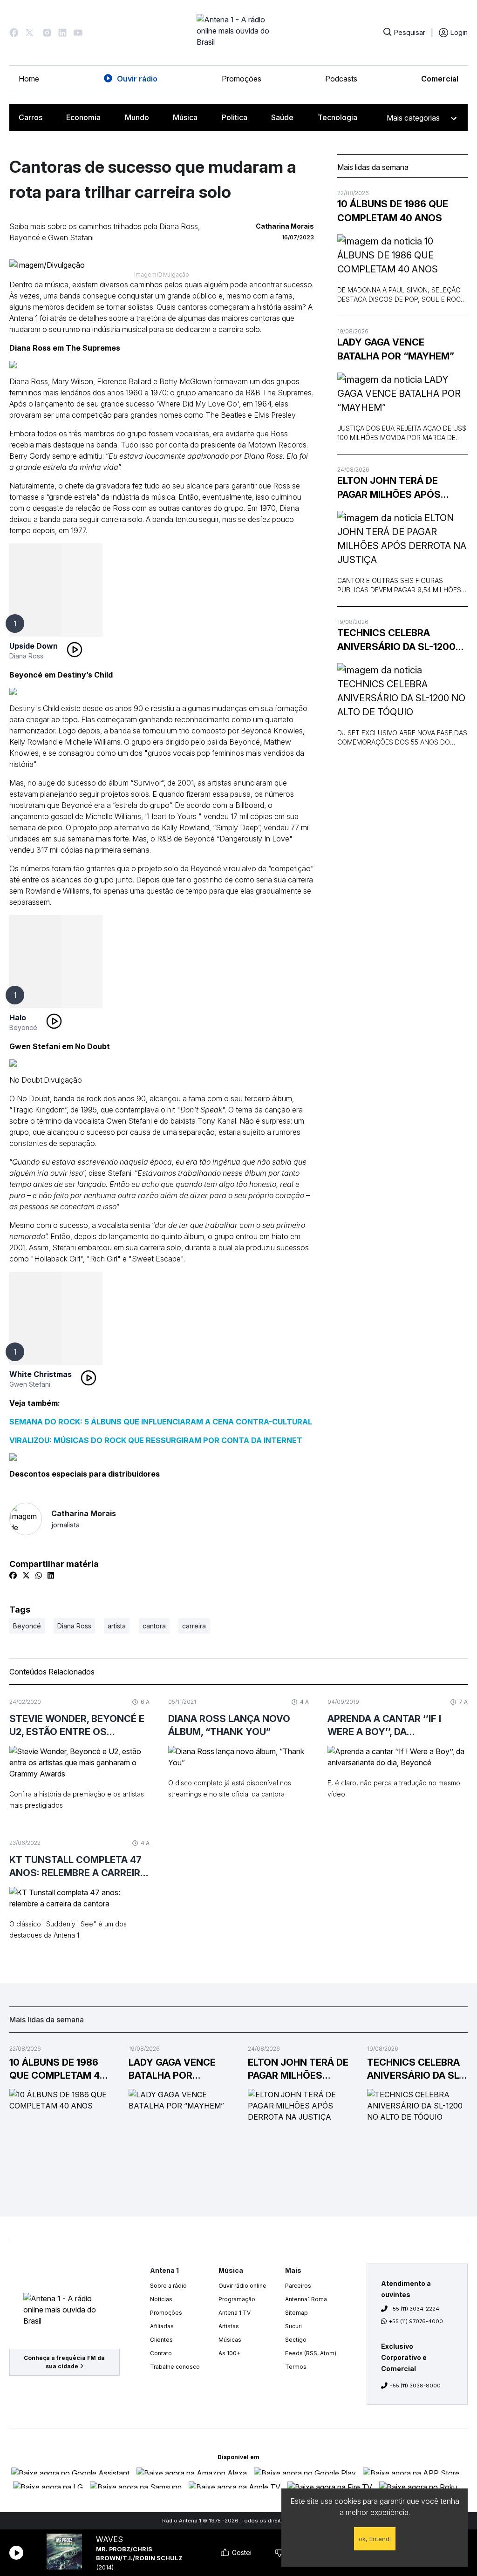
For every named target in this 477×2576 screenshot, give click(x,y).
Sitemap (296, 2313)
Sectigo (296, 2340)
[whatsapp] (39, 1575)
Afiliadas (162, 2326)
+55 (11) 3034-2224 (414, 2309)
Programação (237, 2299)
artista (117, 1626)
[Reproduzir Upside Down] (75, 650)
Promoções (242, 79)
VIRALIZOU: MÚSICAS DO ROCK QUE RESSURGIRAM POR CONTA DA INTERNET (156, 1440)
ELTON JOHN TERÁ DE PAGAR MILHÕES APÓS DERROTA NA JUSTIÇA (389, 488)
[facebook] (13, 1575)
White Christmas (41, 1374)
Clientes (161, 2340)
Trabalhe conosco (175, 2367)
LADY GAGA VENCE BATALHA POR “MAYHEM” (396, 349)
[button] (14, 33)
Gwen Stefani (30, 1384)
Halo (18, 1017)
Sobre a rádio (168, 2286)
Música (185, 117)
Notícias (161, 2299)
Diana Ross (26, 656)
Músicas (230, 2340)
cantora (154, 1626)
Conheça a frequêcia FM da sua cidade (64, 2362)
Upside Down (34, 646)
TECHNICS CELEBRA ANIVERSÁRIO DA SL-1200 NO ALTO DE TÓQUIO (396, 641)
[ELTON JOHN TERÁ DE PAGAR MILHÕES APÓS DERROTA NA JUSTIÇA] (402, 539)
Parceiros (298, 2286)
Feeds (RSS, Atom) (311, 2353)
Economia (83, 117)
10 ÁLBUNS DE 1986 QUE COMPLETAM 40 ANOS (393, 211)
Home (29, 79)
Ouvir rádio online (242, 2286)
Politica (235, 117)
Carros (31, 117)
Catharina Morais (84, 1519)
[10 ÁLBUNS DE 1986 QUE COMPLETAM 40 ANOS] (402, 255)
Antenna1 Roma (306, 2299)
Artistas (229, 2326)
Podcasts (341, 79)
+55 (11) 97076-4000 (416, 2321)
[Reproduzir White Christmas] (89, 1378)
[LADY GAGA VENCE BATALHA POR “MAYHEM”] (402, 393)
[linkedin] (51, 1575)
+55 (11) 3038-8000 (415, 2386)
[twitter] (26, 1575)
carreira (194, 1626)
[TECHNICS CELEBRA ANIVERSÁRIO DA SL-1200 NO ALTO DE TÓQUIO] (402, 691)
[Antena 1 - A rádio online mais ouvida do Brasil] (238, 33)
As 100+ (229, 2353)
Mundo (137, 117)
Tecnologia (337, 117)
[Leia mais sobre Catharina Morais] (26, 1519)
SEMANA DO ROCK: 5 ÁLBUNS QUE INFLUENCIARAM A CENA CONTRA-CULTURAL (161, 1422)
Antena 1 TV (235, 2313)
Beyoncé (23, 1027)
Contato (161, 2353)
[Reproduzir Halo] (54, 1021)
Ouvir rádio (137, 79)
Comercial (440, 79)
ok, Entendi (375, 2539)
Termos (296, 2367)
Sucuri (293, 2326)
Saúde (282, 117)
